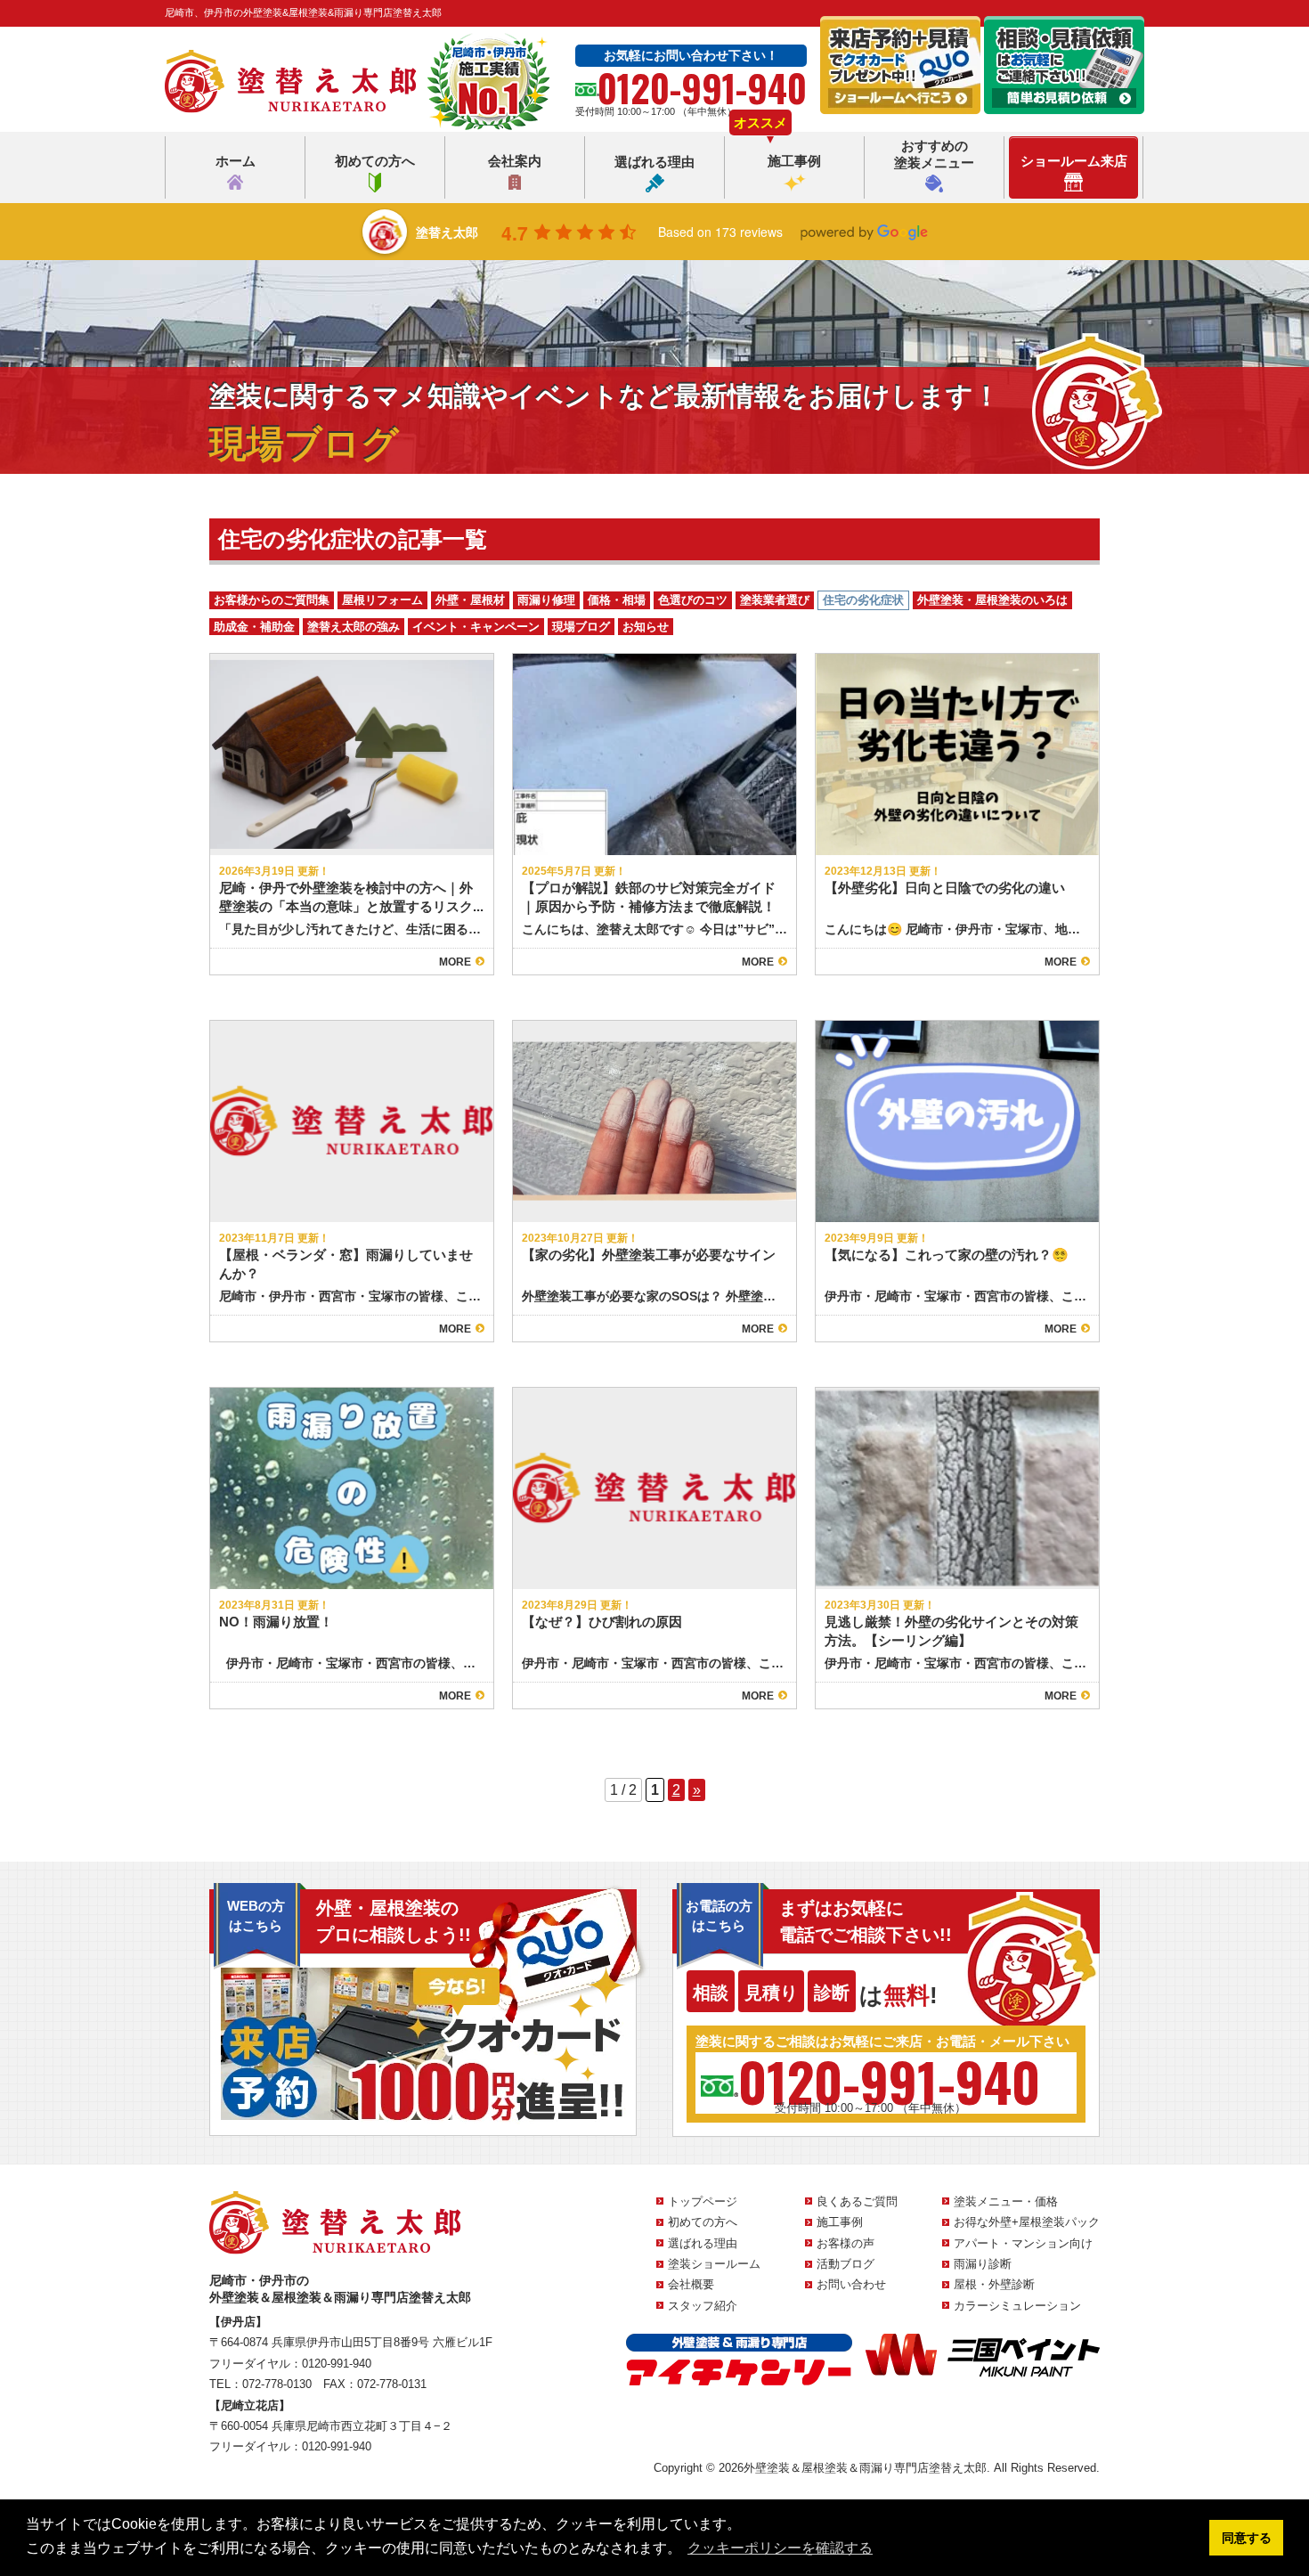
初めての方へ (375, 161)
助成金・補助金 (254, 627)
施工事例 (794, 161)
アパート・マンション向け (1023, 2243)
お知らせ (646, 627)
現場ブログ (581, 627)
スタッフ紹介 (703, 2306)
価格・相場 (617, 600)
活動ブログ (846, 2264)
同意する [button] (1247, 2538)
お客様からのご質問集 (272, 600)
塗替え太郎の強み (354, 627)
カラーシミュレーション (1017, 2306)
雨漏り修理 (546, 600)
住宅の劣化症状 (863, 600)
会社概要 (691, 2284)
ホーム (236, 161)
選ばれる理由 (654, 162)
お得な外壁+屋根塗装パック (1027, 2222)
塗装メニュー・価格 (1006, 2201)
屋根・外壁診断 (994, 2284)
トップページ (703, 2201)
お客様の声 (846, 2243)
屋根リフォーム (382, 600)
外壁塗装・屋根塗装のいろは (992, 600)
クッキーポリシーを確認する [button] (780, 2548)
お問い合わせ (851, 2284)
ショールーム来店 (1074, 161)
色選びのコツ (693, 600)
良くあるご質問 (857, 2201)
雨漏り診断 (983, 2264)
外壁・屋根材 (470, 600)
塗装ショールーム (714, 2264)
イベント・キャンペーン (476, 627)
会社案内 (515, 161)
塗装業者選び (775, 600)
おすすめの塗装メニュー (934, 155)
